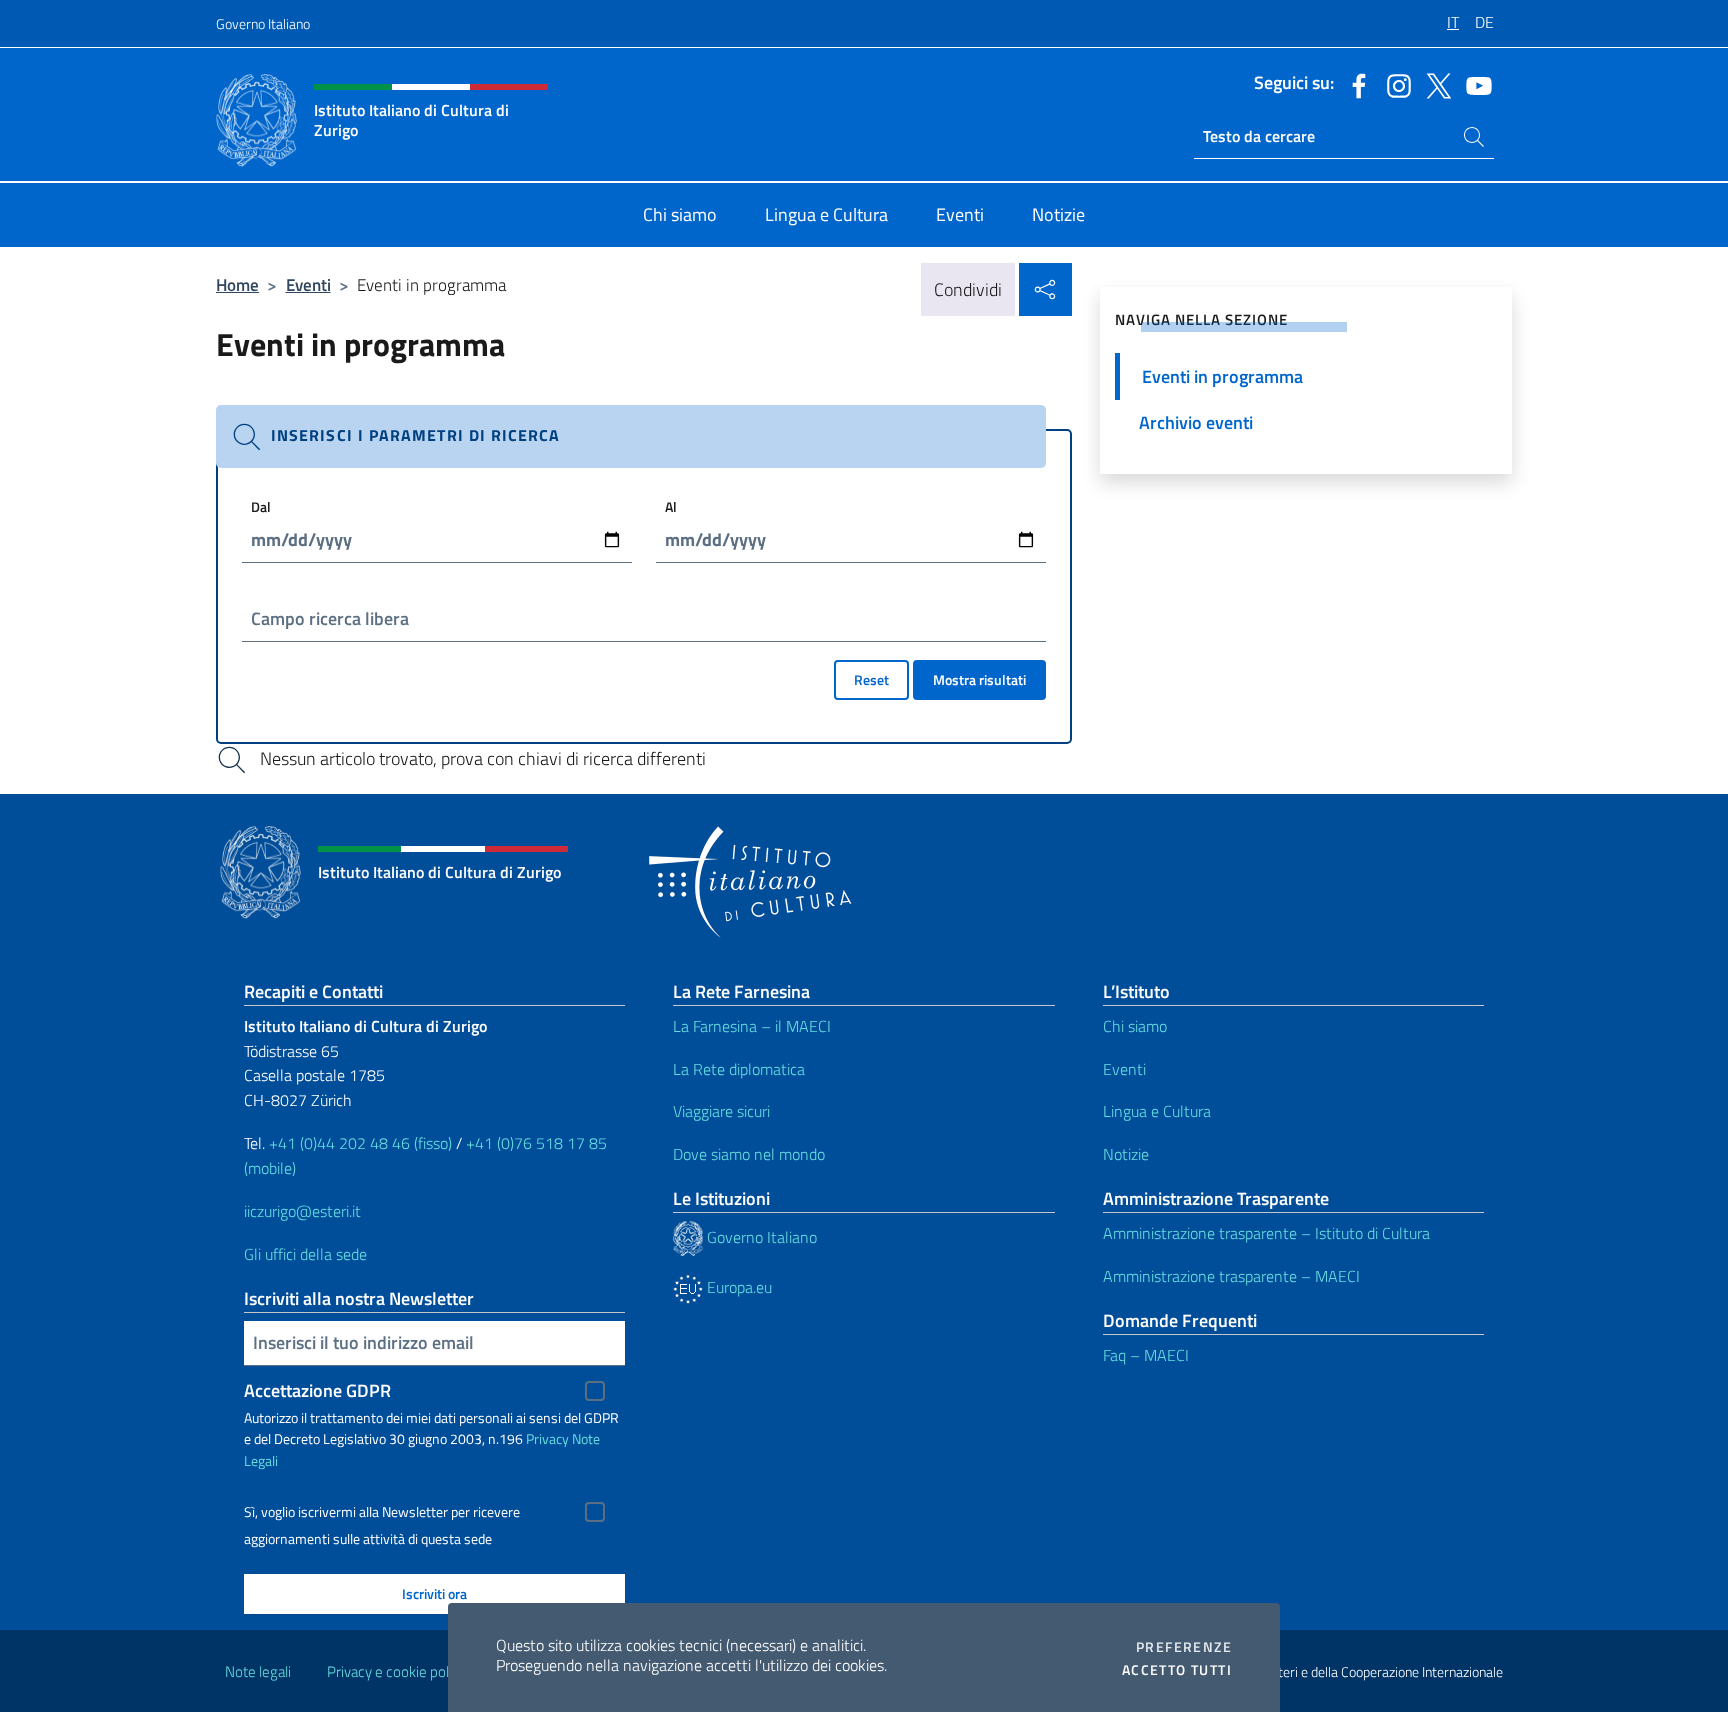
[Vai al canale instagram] (1394, 84)
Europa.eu (737, 1287)
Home (237, 284)
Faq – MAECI (1146, 1355)
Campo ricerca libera (330, 618)
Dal (261, 506)
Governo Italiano (263, 23)
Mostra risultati (979, 679)
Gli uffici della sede (305, 1254)
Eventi (308, 284)
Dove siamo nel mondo (749, 1154)
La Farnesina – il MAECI (752, 1026)
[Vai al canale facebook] (1354, 84)
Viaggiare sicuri (721, 1111)
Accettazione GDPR (317, 1390)
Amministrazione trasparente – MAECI (1231, 1276)
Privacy (547, 1438)
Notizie (1126, 1154)
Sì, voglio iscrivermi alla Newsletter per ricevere (382, 1512)
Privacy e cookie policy (396, 1671)
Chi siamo (1135, 1026)
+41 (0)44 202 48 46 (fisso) (360, 1143)
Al (671, 506)
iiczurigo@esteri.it (302, 1211)
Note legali (258, 1671)
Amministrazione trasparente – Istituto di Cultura (1266, 1233)
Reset (871, 679)
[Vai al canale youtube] (1474, 84)
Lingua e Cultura (1157, 1111)
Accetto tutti (1177, 1670)
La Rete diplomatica (739, 1069)
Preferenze (1184, 1647)
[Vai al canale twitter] (1434, 84)
